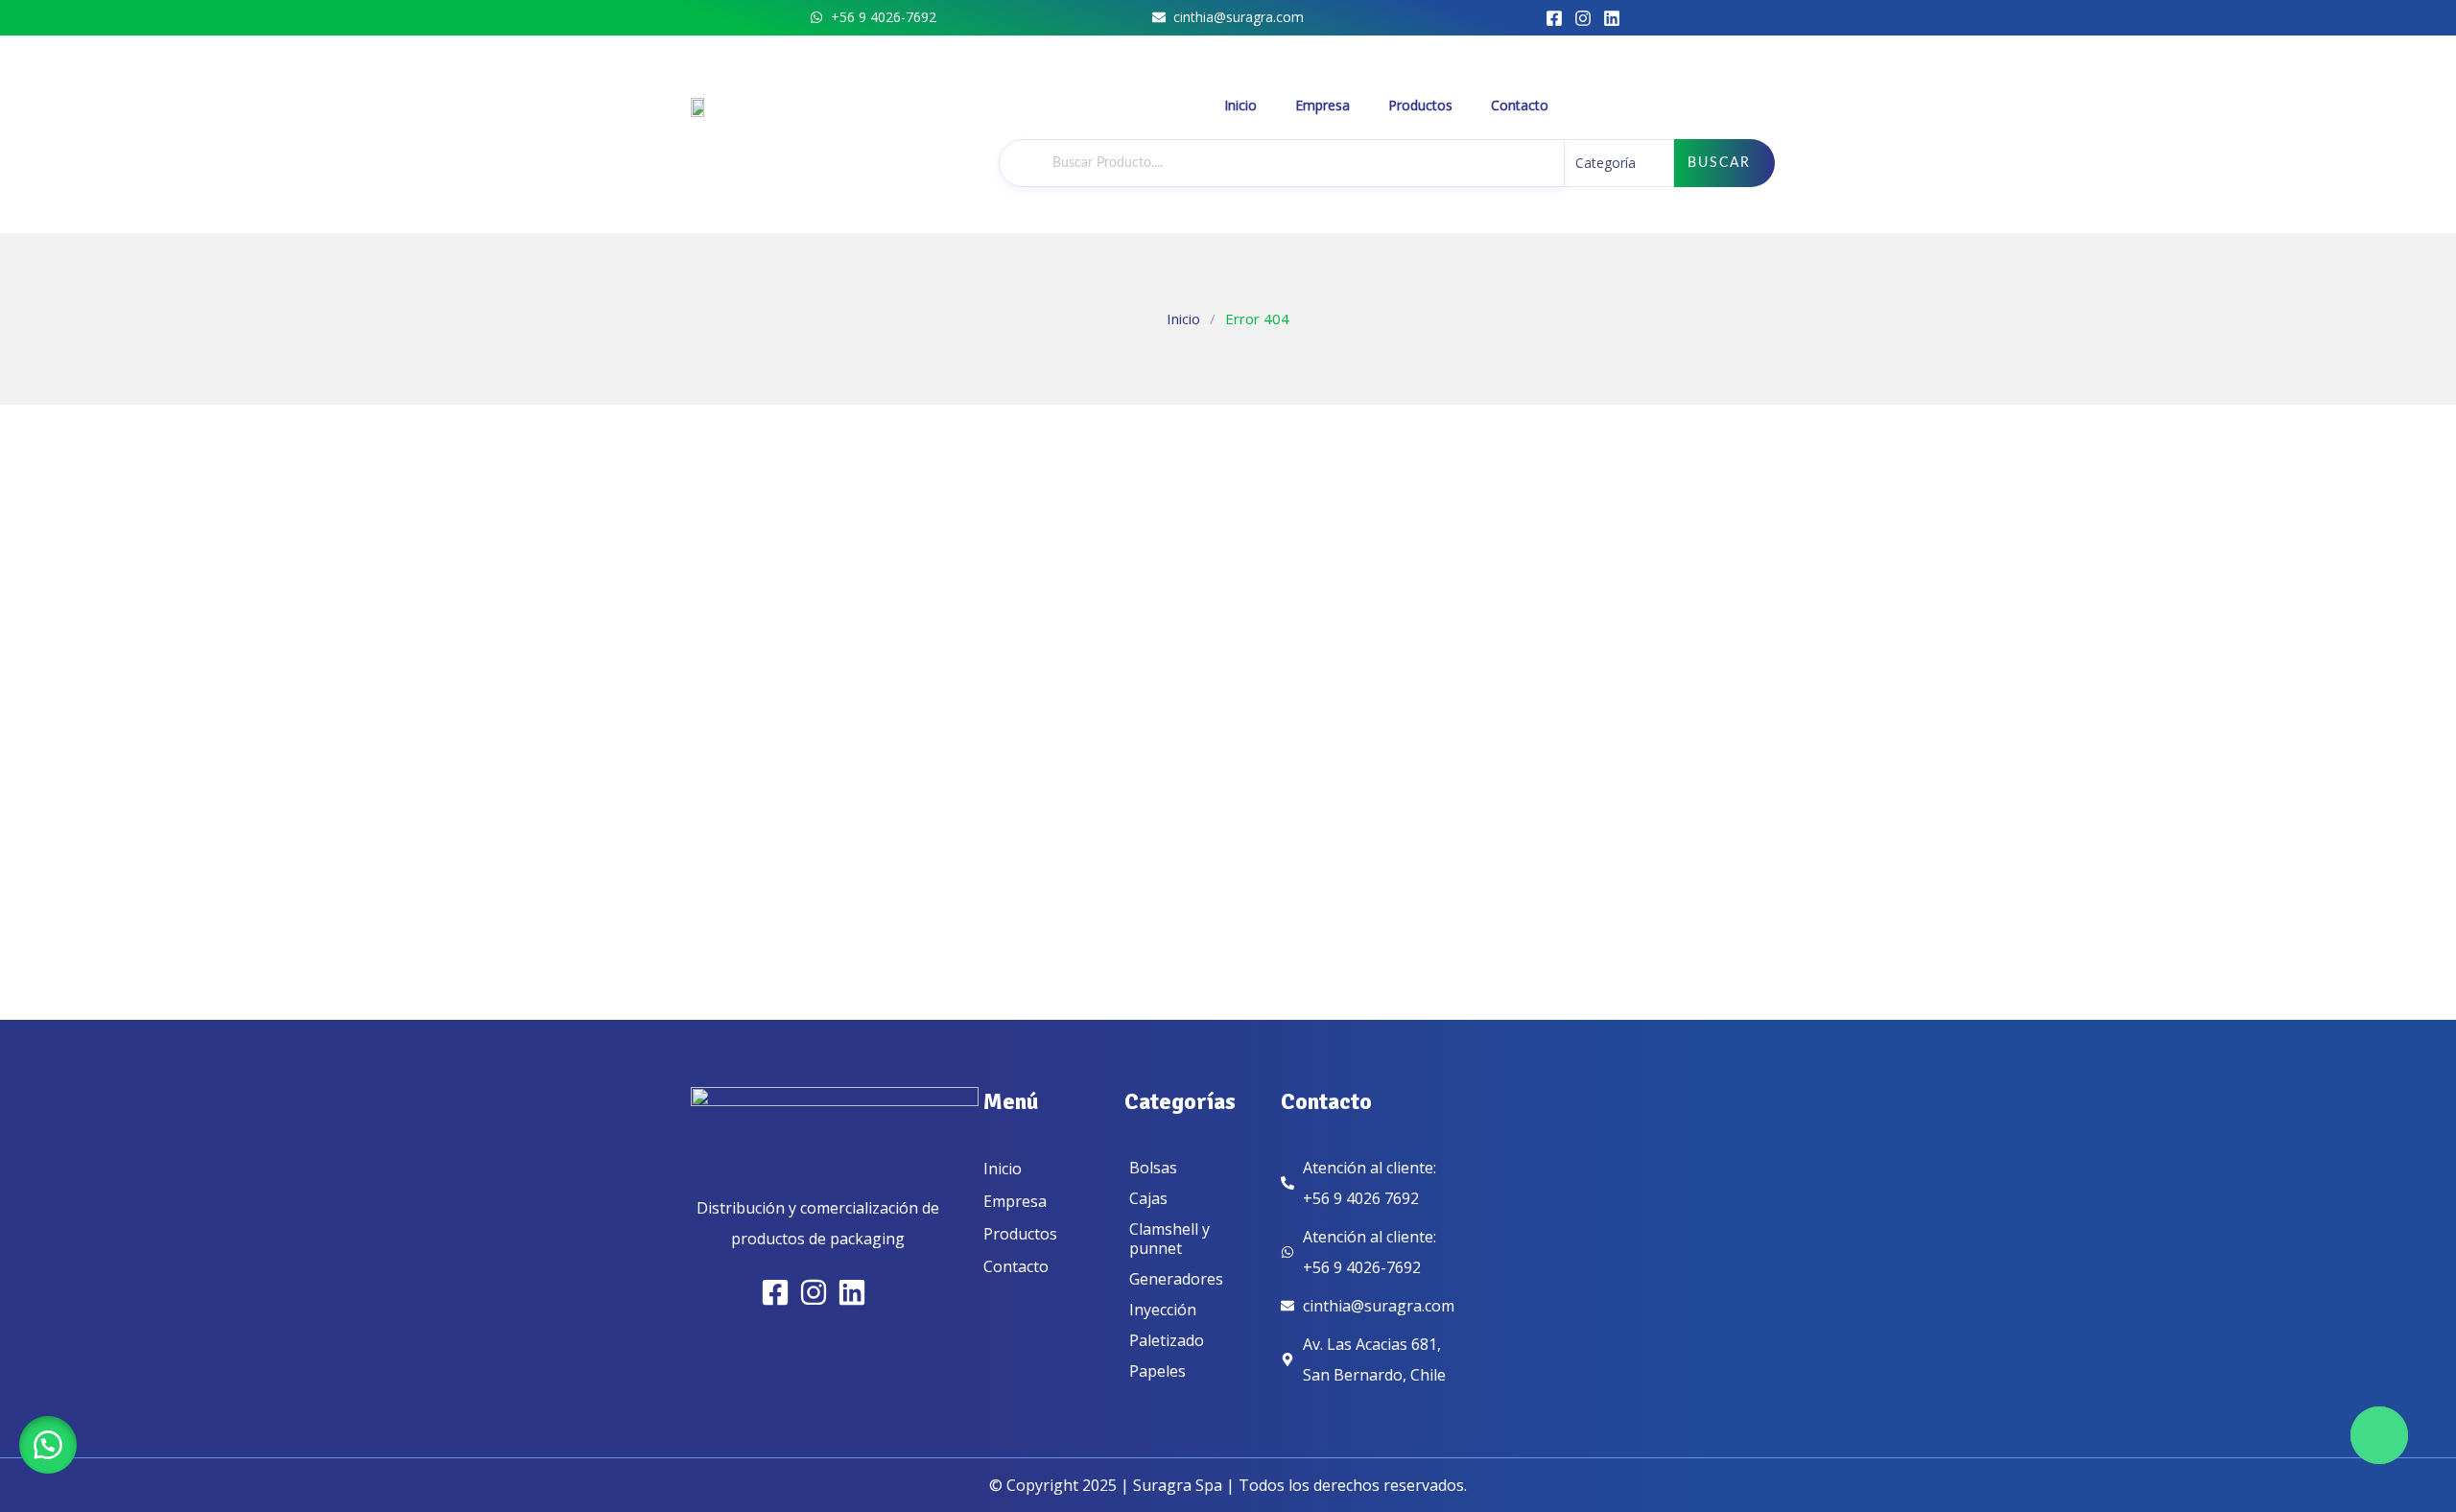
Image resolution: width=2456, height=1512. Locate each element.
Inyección (1163, 1310)
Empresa (1322, 105)
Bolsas (1153, 1168)
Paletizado (1167, 1340)
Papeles (1157, 1371)
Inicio (1240, 105)
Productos (1420, 105)
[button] (48, 1445)
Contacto (1520, 105)
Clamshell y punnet (1169, 1239)
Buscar (1719, 163)
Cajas (1148, 1198)
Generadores (1176, 1279)
